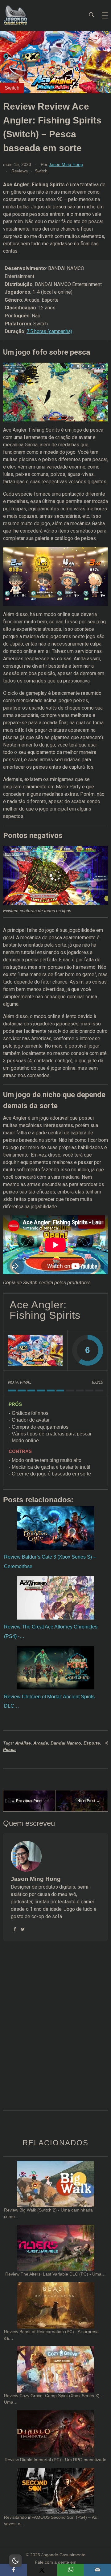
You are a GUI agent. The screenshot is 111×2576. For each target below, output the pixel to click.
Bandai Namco (66, 1743)
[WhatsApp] (71, 2570)
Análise (23, 1743)
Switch (41, 171)
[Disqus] (55, 2033)
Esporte (92, 1743)
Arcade (41, 1743)
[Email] (97, 2570)
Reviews (20, 171)
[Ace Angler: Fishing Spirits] (35, 1350)
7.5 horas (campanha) (49, 331)
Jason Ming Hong (66, 164)
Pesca (9, 1749)
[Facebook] (14, 2570)
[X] (42, 2570)
